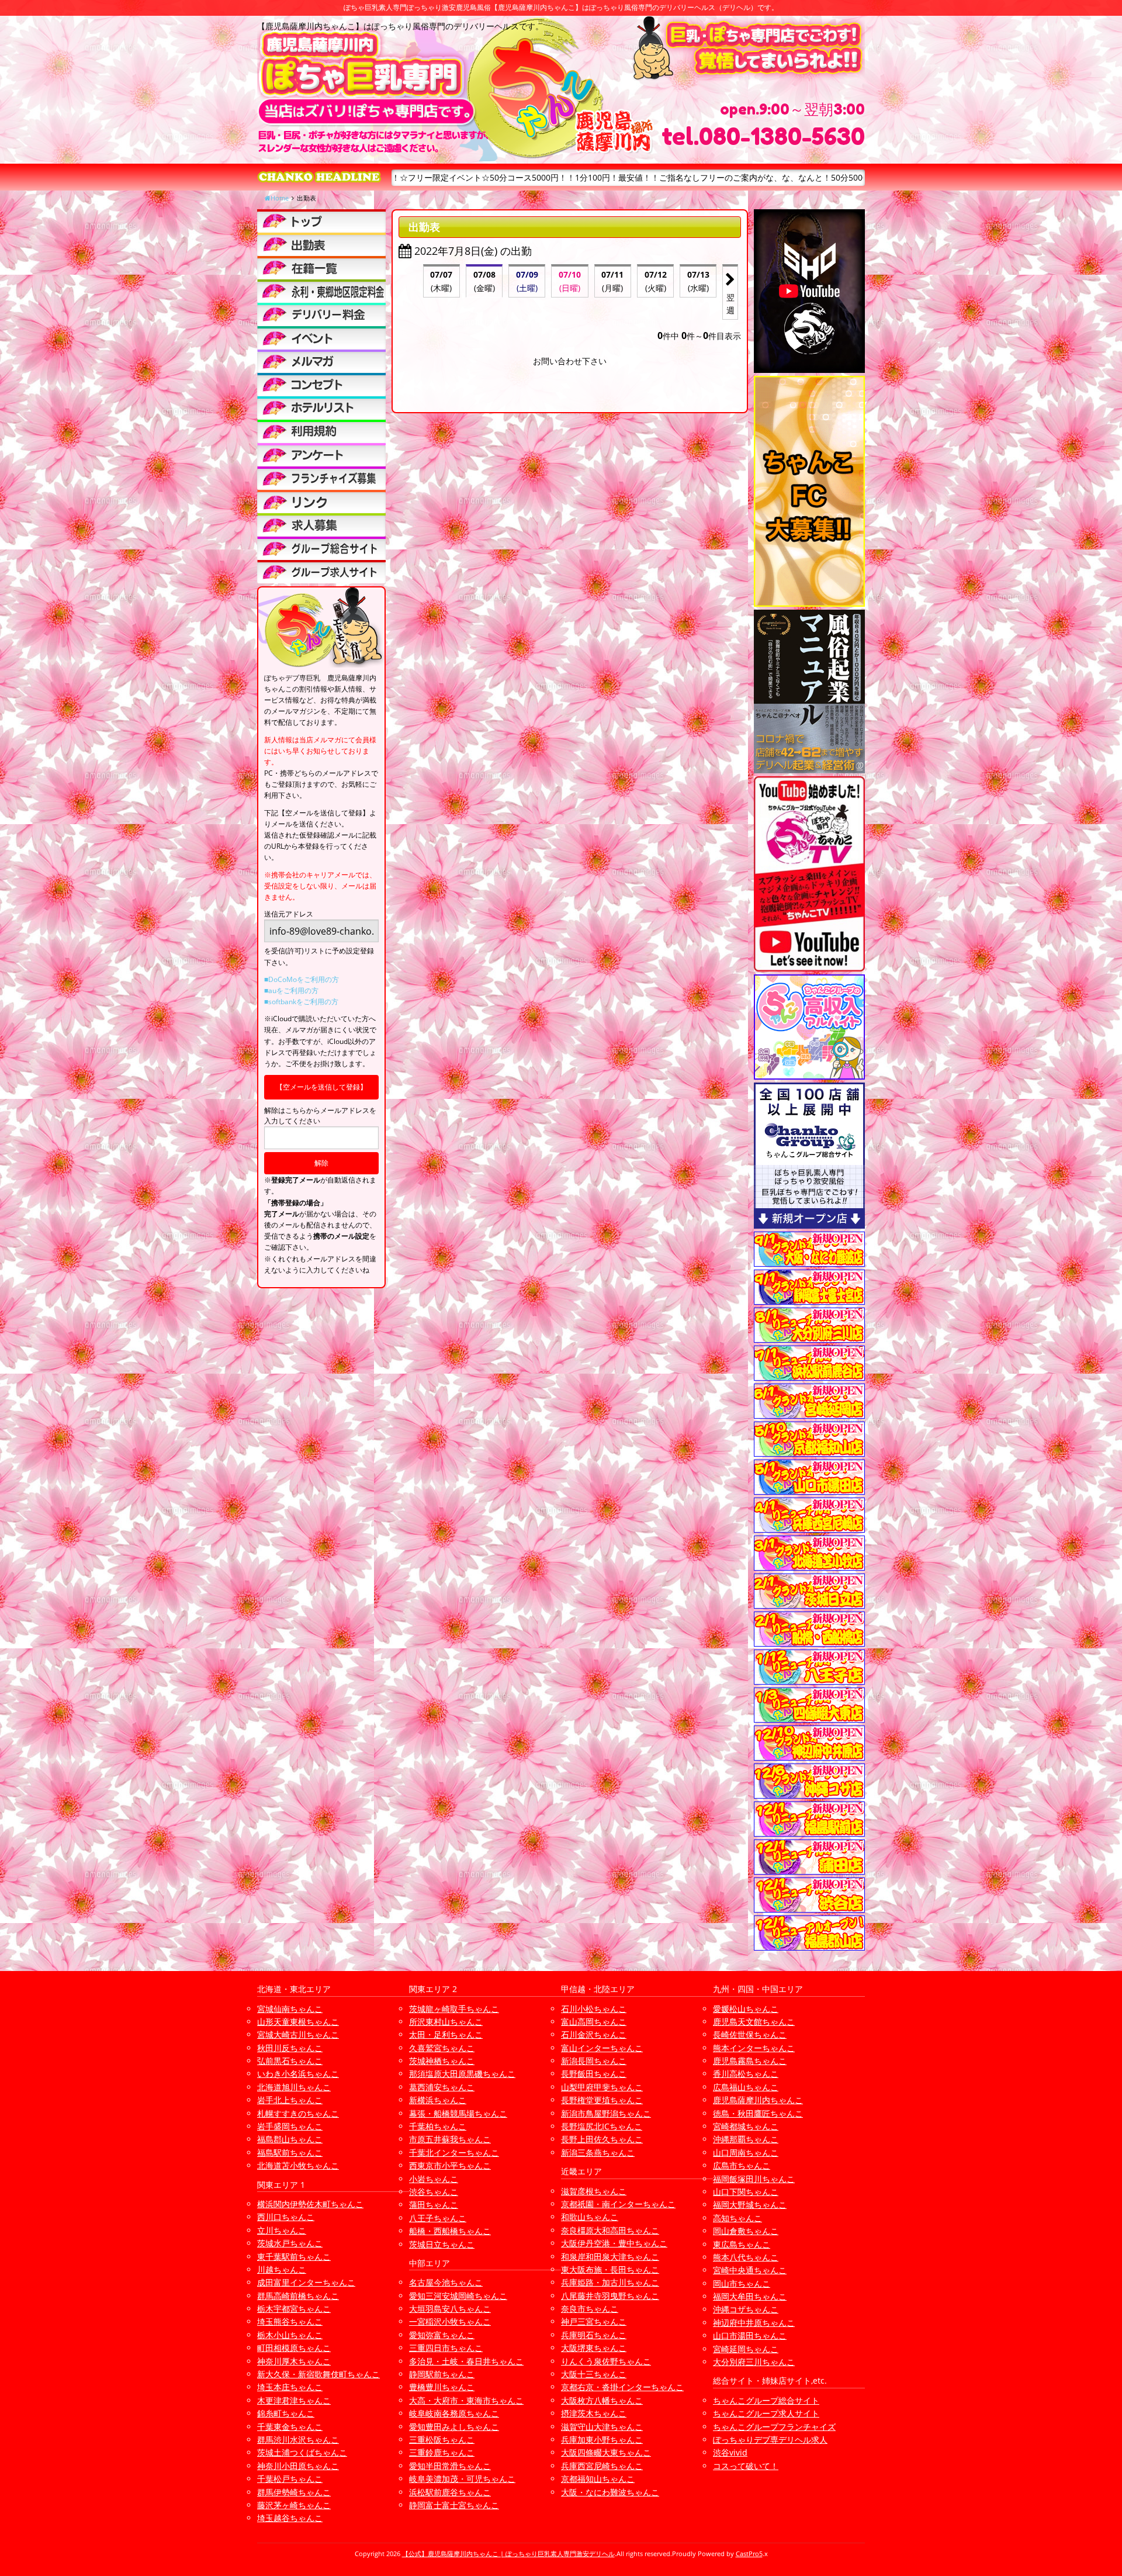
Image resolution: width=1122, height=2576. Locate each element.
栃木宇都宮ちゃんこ (294, 2309)
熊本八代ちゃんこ (746, 2257)
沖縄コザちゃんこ (746, 2309)
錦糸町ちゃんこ (286, 2413)
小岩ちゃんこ (434, 2179)
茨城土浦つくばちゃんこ (302, 2452)
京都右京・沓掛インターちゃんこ (622, 2387)
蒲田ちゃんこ (434, 2205)
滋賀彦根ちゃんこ (594, 2191)
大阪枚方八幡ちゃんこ (602, 2400)
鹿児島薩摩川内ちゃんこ (758, 2100)
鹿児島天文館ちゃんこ (754, 2022)
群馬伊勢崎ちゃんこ (294, 2492)
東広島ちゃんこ (742, 2244)
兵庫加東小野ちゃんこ (602, 2440)
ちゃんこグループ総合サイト (766, 2400)
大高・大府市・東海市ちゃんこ (466, 2400)
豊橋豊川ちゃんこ (442, 2387)
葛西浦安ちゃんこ (442, 2087)
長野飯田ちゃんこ (594, 2074)
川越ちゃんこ (282, 2269)
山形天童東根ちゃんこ (298, 2022)
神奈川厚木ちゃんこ (294, 2361)
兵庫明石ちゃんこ (594, 2335)
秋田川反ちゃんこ (290, 2048)
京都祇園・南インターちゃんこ (618, 2204)
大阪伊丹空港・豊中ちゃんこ (614, 2243)
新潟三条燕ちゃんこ (598, 2153)
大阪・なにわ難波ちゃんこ (610, 2492)
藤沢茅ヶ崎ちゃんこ (294, 2505)
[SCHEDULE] (321, 244)
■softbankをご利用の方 (301, 1002)
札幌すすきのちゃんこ (298, 2113)
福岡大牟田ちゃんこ (750, 2296)
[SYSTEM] (321, 291)
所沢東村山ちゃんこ (446, 2022)
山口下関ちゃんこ (746, 2192)
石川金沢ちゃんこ (594, 2034)
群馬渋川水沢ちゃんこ (298, 2440)
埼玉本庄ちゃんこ (290, 2387)
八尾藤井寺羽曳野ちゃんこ (610, 2296)
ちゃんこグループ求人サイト (766, 2413)
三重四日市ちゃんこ (446, 2348)
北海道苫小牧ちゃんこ (298, 2165)
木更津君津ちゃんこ (294, 2400)
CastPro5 (749, 2553)
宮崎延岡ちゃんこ (746, 2349)
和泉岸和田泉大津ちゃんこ (610, 2257)
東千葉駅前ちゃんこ (294, 2257)
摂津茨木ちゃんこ (594, 2413)
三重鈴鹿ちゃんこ (442, 2452)
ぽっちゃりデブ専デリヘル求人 (770, 2440)
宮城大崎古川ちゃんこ (298, 2034)
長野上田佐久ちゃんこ (602, 2139)
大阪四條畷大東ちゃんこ (606, 2452)
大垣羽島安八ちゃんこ (450, 2309)
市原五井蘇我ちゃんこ (450, 2139)
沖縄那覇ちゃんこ (746, 2139)
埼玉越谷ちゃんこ (290, 2518)
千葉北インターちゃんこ (454, 2153)
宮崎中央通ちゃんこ (750, 2270)
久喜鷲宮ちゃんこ (442, 2048)
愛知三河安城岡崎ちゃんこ (458, 2296)
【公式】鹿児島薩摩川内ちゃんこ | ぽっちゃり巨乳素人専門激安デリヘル (508, 2553)
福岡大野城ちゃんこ (750, 2205)
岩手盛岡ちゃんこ (290, 2126)
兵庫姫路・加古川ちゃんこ (610, 2282)
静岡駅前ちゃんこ (442, 2374)
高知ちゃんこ (737, 2218)
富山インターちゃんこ (602, 2048)
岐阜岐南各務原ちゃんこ (454, 2413)
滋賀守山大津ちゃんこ (602, 2427)
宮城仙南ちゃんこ (290, 2009)
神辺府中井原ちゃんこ (754, 2323)
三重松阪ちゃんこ (442, 2440)
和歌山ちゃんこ (590, 2217)
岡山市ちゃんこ (742, 2283)
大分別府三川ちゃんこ (754, 2362)
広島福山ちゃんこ (746, 2087)
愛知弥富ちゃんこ (442, 2335)
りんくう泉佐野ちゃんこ (606, 2361)
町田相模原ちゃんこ (294, 2348)
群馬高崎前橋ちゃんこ (298, 2296)
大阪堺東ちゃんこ (594, 2348)
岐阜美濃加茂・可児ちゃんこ (462, 2479)
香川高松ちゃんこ (746, 2074)
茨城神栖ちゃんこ (442, 2061)
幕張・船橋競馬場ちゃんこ (458, 2113)
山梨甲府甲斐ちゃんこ (602, 2087)
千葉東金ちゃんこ (290, 2427)
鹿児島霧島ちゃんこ (750, 2061)
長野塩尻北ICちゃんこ (602, 2126)
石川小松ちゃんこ (594, 2009)
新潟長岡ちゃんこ (594, 2061)
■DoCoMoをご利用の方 (302, 979)
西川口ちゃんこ (286, 2217)
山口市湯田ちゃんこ (750, 2335)
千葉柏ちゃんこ (438, 2126)
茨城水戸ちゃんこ (290, 2243)
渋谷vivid (730, 2452)
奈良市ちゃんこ (590, 2309)
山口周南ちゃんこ (746, 2153)
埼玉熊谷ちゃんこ (290, 2321)
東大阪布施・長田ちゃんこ (610, 2269)
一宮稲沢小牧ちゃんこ (450, 2321)
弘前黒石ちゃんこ (290, 2061)
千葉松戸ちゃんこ (290, 2479)
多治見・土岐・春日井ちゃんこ (466, 2361)
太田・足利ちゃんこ (446, 2034)
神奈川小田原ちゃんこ (298, 2466)
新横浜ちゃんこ (438, 2100)
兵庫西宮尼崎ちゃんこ (602, 2466)
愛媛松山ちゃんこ (746, 2009)
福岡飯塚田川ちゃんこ (754, 2179)
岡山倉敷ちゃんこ (746, 2231)
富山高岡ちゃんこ (594, 2022)
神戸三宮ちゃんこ (594, 2321)
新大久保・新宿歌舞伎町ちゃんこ (318, 2374)
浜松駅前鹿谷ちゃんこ (450, 2492)
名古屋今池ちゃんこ (446, 2282)
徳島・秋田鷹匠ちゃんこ (758, 2113)
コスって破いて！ (746, 2466)
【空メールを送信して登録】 (321, 1087)
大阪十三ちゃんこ (594, 2374)
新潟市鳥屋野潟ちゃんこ (606, 2113)
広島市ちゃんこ (742, 2165)
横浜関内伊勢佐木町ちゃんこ (310, 2204)
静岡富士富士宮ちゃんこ (454, 2505)
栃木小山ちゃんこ (290, 2335)
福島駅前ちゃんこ (290, 2153)
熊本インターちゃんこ (754, 2048)
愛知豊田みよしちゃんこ (454, 2427)
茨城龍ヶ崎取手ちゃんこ (454, 2009)
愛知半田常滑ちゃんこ (450, 2466)
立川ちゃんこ (282, 2230)
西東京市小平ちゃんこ (450, 2165)
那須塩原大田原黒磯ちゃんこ (462, 2074)
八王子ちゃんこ (438, 2218)
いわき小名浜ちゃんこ (298, 2074)
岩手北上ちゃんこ (290, 2100)
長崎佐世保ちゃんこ (750, 2034)
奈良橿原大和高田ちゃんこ (610, 2230)
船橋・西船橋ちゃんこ (450, 2231)
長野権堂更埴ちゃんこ (602, 2100)
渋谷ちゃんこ (434, 2192)
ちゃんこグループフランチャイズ (774, 2427)
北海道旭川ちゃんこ (294, 2087)
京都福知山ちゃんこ (598, 2479)
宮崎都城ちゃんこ (746, 2126)
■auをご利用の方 (291, 990)
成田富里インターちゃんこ (306, 2282)
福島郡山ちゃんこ (290, 2139)
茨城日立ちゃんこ (442, 2244)
